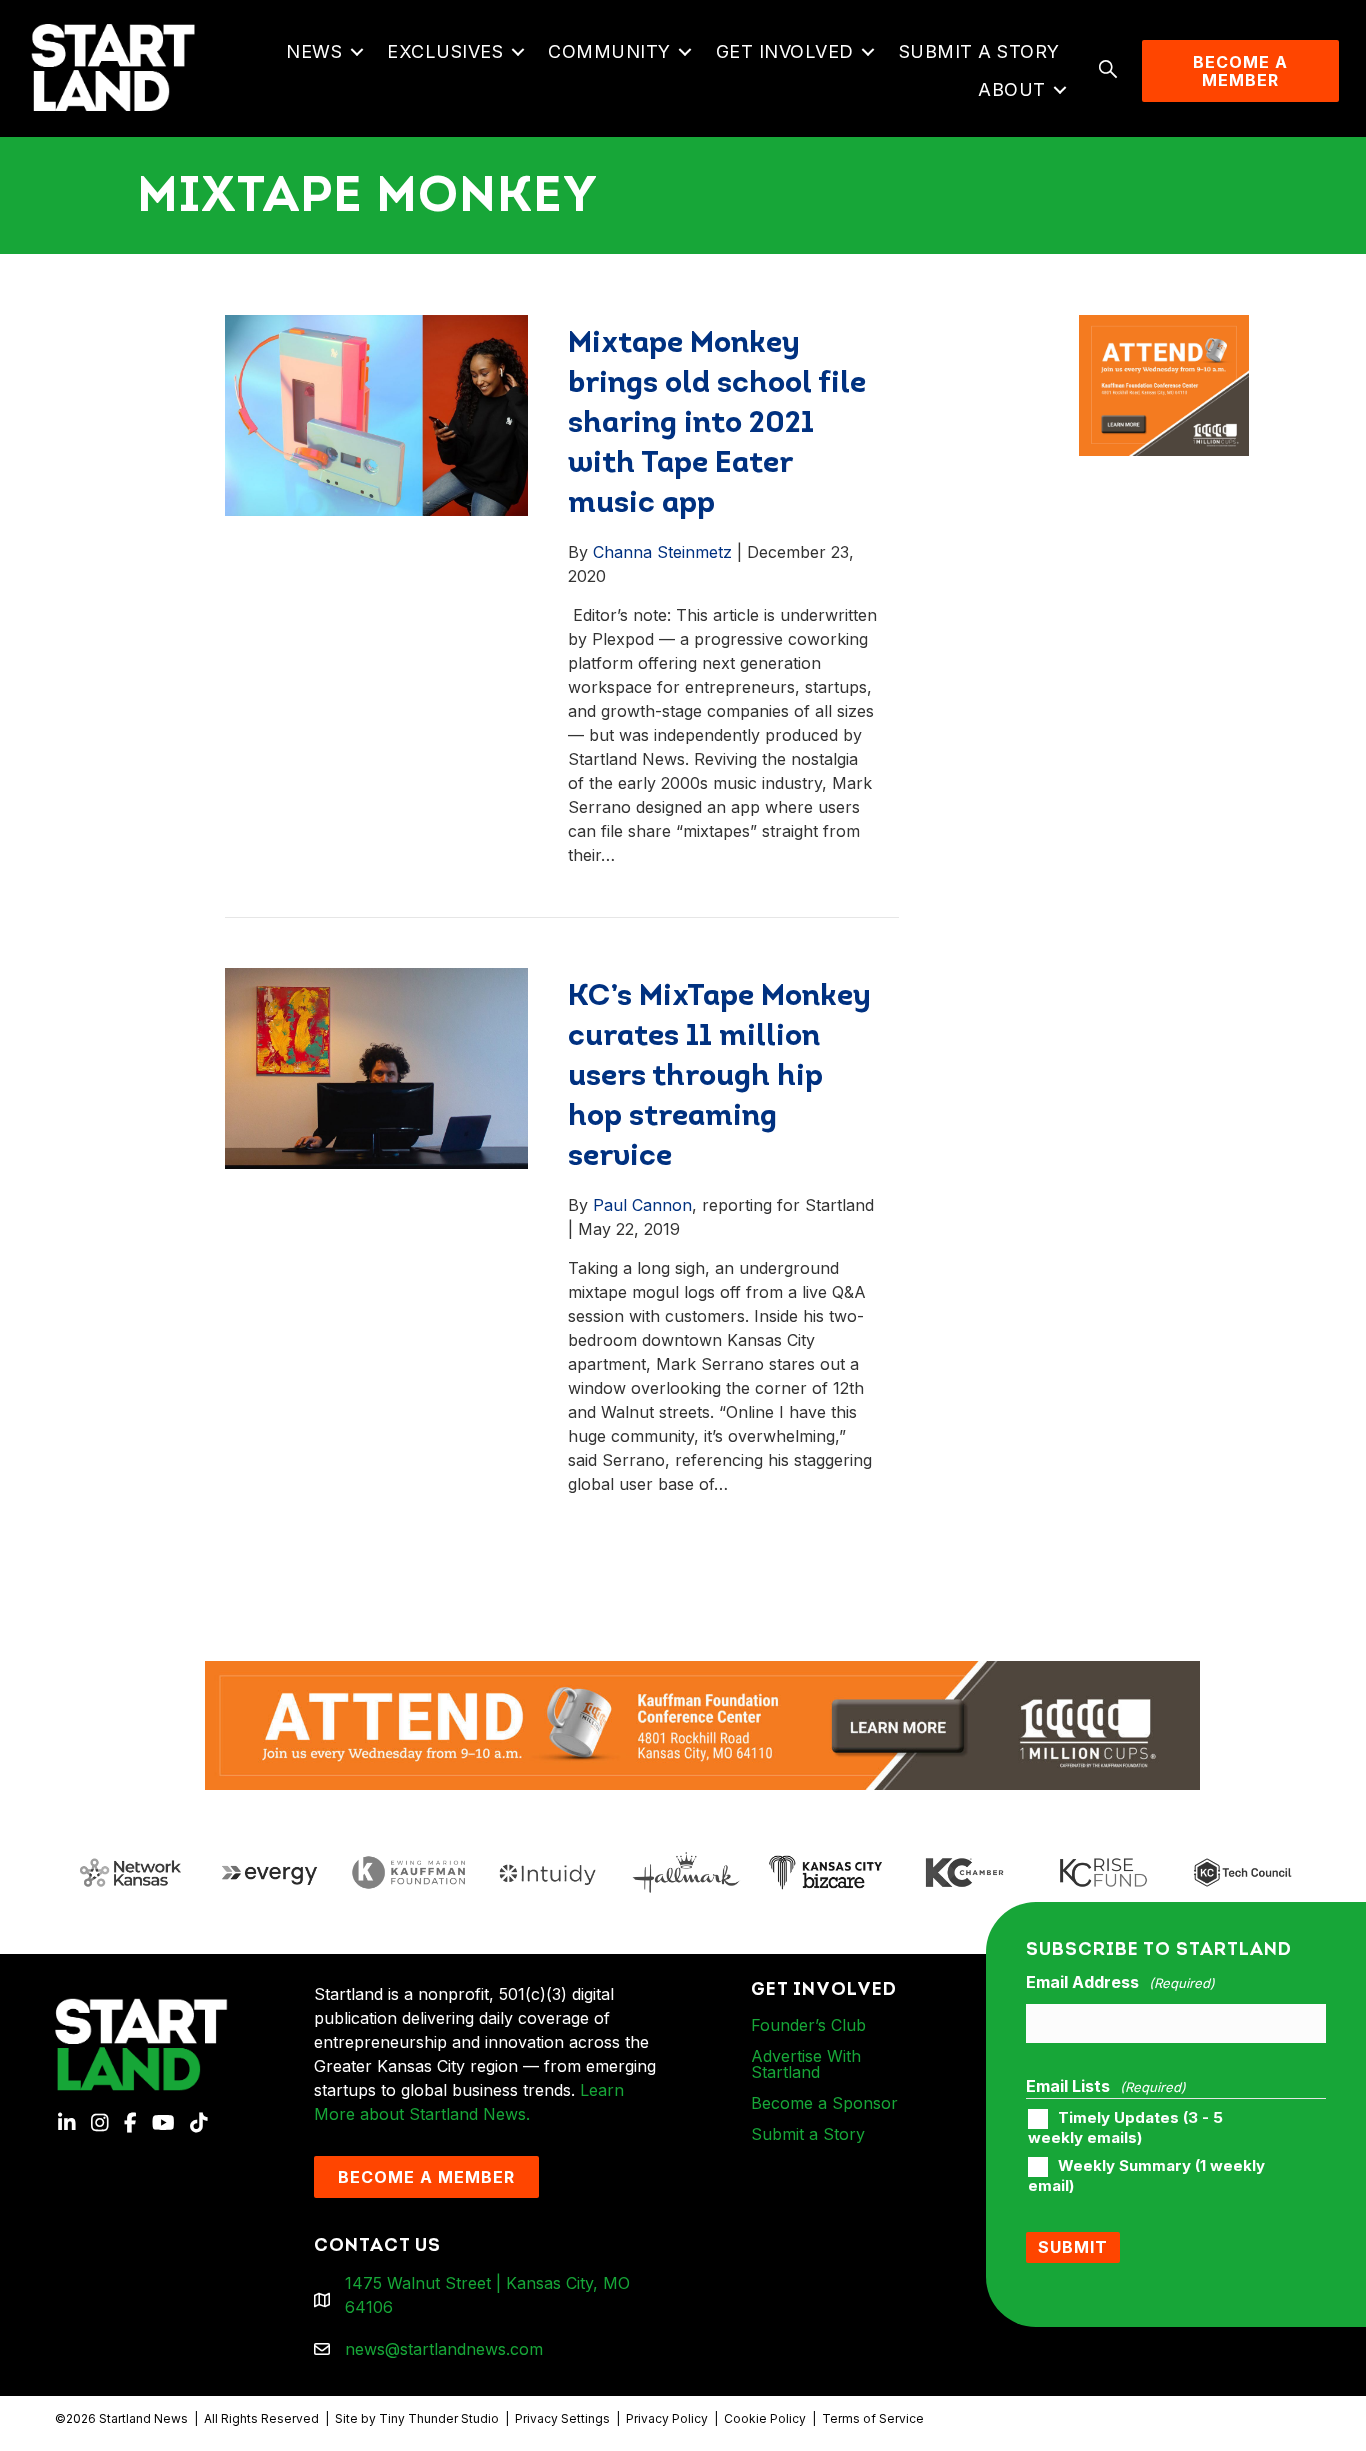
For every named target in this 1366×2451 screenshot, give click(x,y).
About (1012, 89)
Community (609, 51)
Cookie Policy (765, 2418)
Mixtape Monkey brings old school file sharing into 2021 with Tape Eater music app (717, 424)
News (314, 51)
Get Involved (785, 51)
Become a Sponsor (824, 2103)
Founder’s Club (808, 2025)
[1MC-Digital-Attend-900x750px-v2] (1164, 327)
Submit (1073, 2247)
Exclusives (445, 51)
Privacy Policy (667, 2418)
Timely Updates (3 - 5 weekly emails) (1125, 2128)
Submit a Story (979, 51)
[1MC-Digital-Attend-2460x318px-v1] (702, 1724)
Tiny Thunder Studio (439, 2418)
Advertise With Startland (806, 2064)
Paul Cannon (642, 1205)
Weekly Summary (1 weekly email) (1146, 2176)
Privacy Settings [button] (562, 2418)
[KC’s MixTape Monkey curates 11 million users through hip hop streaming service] (376, 1066)
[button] (356, 52)
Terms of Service (873, 2418)
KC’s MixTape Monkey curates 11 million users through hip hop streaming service (719, 1077)
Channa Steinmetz (662, 552)
